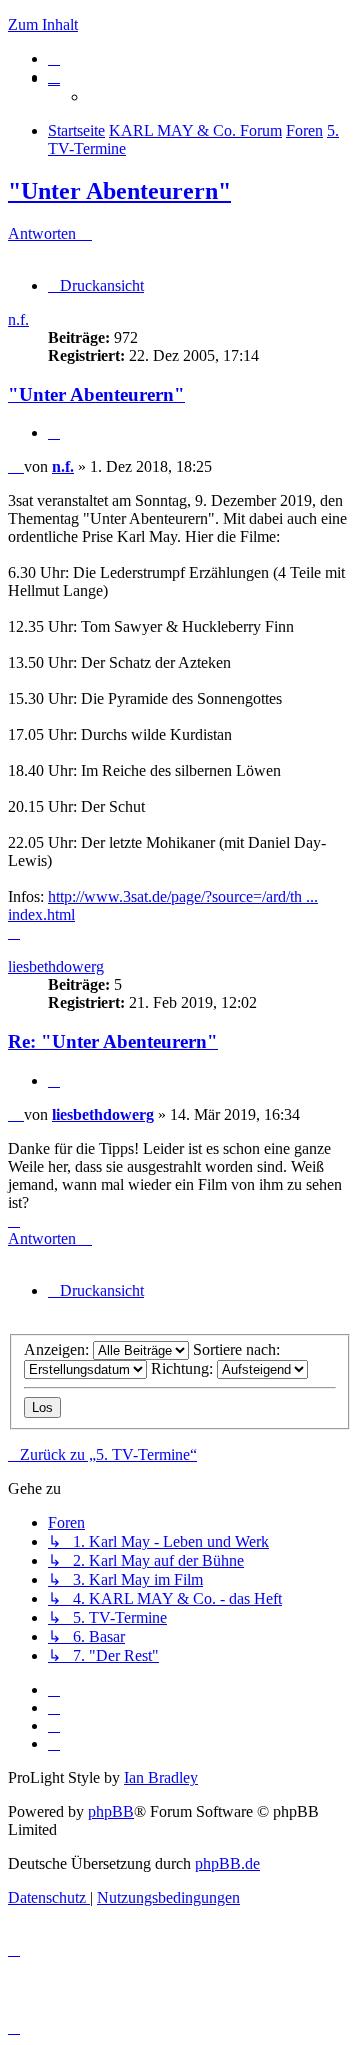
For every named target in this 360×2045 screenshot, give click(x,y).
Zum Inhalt (43, 24)
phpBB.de (227, 1863)
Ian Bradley (161, 1777)
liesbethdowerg (56, 966)
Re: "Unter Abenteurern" (113, 1041)
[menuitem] (54, 58)
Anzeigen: (58, 1349)
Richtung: (184, 1368)
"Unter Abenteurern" (119, 191)
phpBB (111, 1811)
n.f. (18, 319)
